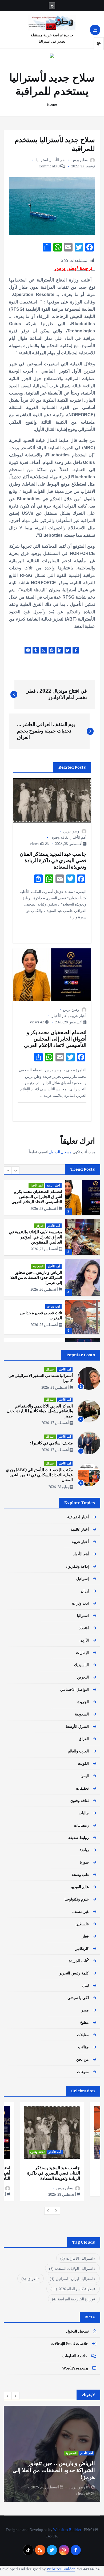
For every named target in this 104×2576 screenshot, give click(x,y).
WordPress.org (75, 2368)
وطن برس (80, 160)
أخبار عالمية (80, 1529)
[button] (8, 1170)
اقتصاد (84, 1628)
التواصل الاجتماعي (75, 1689)
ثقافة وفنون (59, 837)
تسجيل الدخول (77, 2331)
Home (52, 104)
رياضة (84, 1850)
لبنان (85, 1985)
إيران (85, 1591)
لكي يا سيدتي (78, 1998)
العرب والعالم (78, 1751)
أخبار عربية (78, 1015)
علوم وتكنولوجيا (77, 1899)
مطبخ (85, 2022)
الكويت (83, 1763)
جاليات (84, 1813)
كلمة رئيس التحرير (74, 1973)
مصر (85, 2010)
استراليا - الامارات (77, 2258)
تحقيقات (82, 1788)
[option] (52, 1197)
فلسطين (82, 1924)
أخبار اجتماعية (78, 1517)
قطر (85, 1936)
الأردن (84, 1640)
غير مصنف (81, 1911)
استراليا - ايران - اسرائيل (71, 2279)
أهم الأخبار (57, 160)
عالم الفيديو (80, 1887)
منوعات (83, 2072)
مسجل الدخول (60, 1152)
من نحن (83, 2059)
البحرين (83, 1677)
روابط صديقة (79, 1837)
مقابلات (83, 2035)
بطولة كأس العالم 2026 (72, 2289)
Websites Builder (67, 2530)
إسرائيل (83, 1578)
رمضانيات (81, 1825)
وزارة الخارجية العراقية (73, 2299)
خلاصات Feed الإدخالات (70, 2343)
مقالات (83, 2047)
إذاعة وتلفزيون (77, 1566)
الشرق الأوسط (77, 1726)
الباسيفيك (81, 1665)
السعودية (38, 1266)
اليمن (85, 1776)
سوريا (84, 1862)
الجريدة (83, 1702)
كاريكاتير (82, 1948)
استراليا (42, 160)
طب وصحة (80, 1874)
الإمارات (82, 1652)
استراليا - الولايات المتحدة (71, 2268)
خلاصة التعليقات (75, 2356)
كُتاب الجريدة (79, 1961)
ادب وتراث (53, 1306)
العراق (40, 1226)
